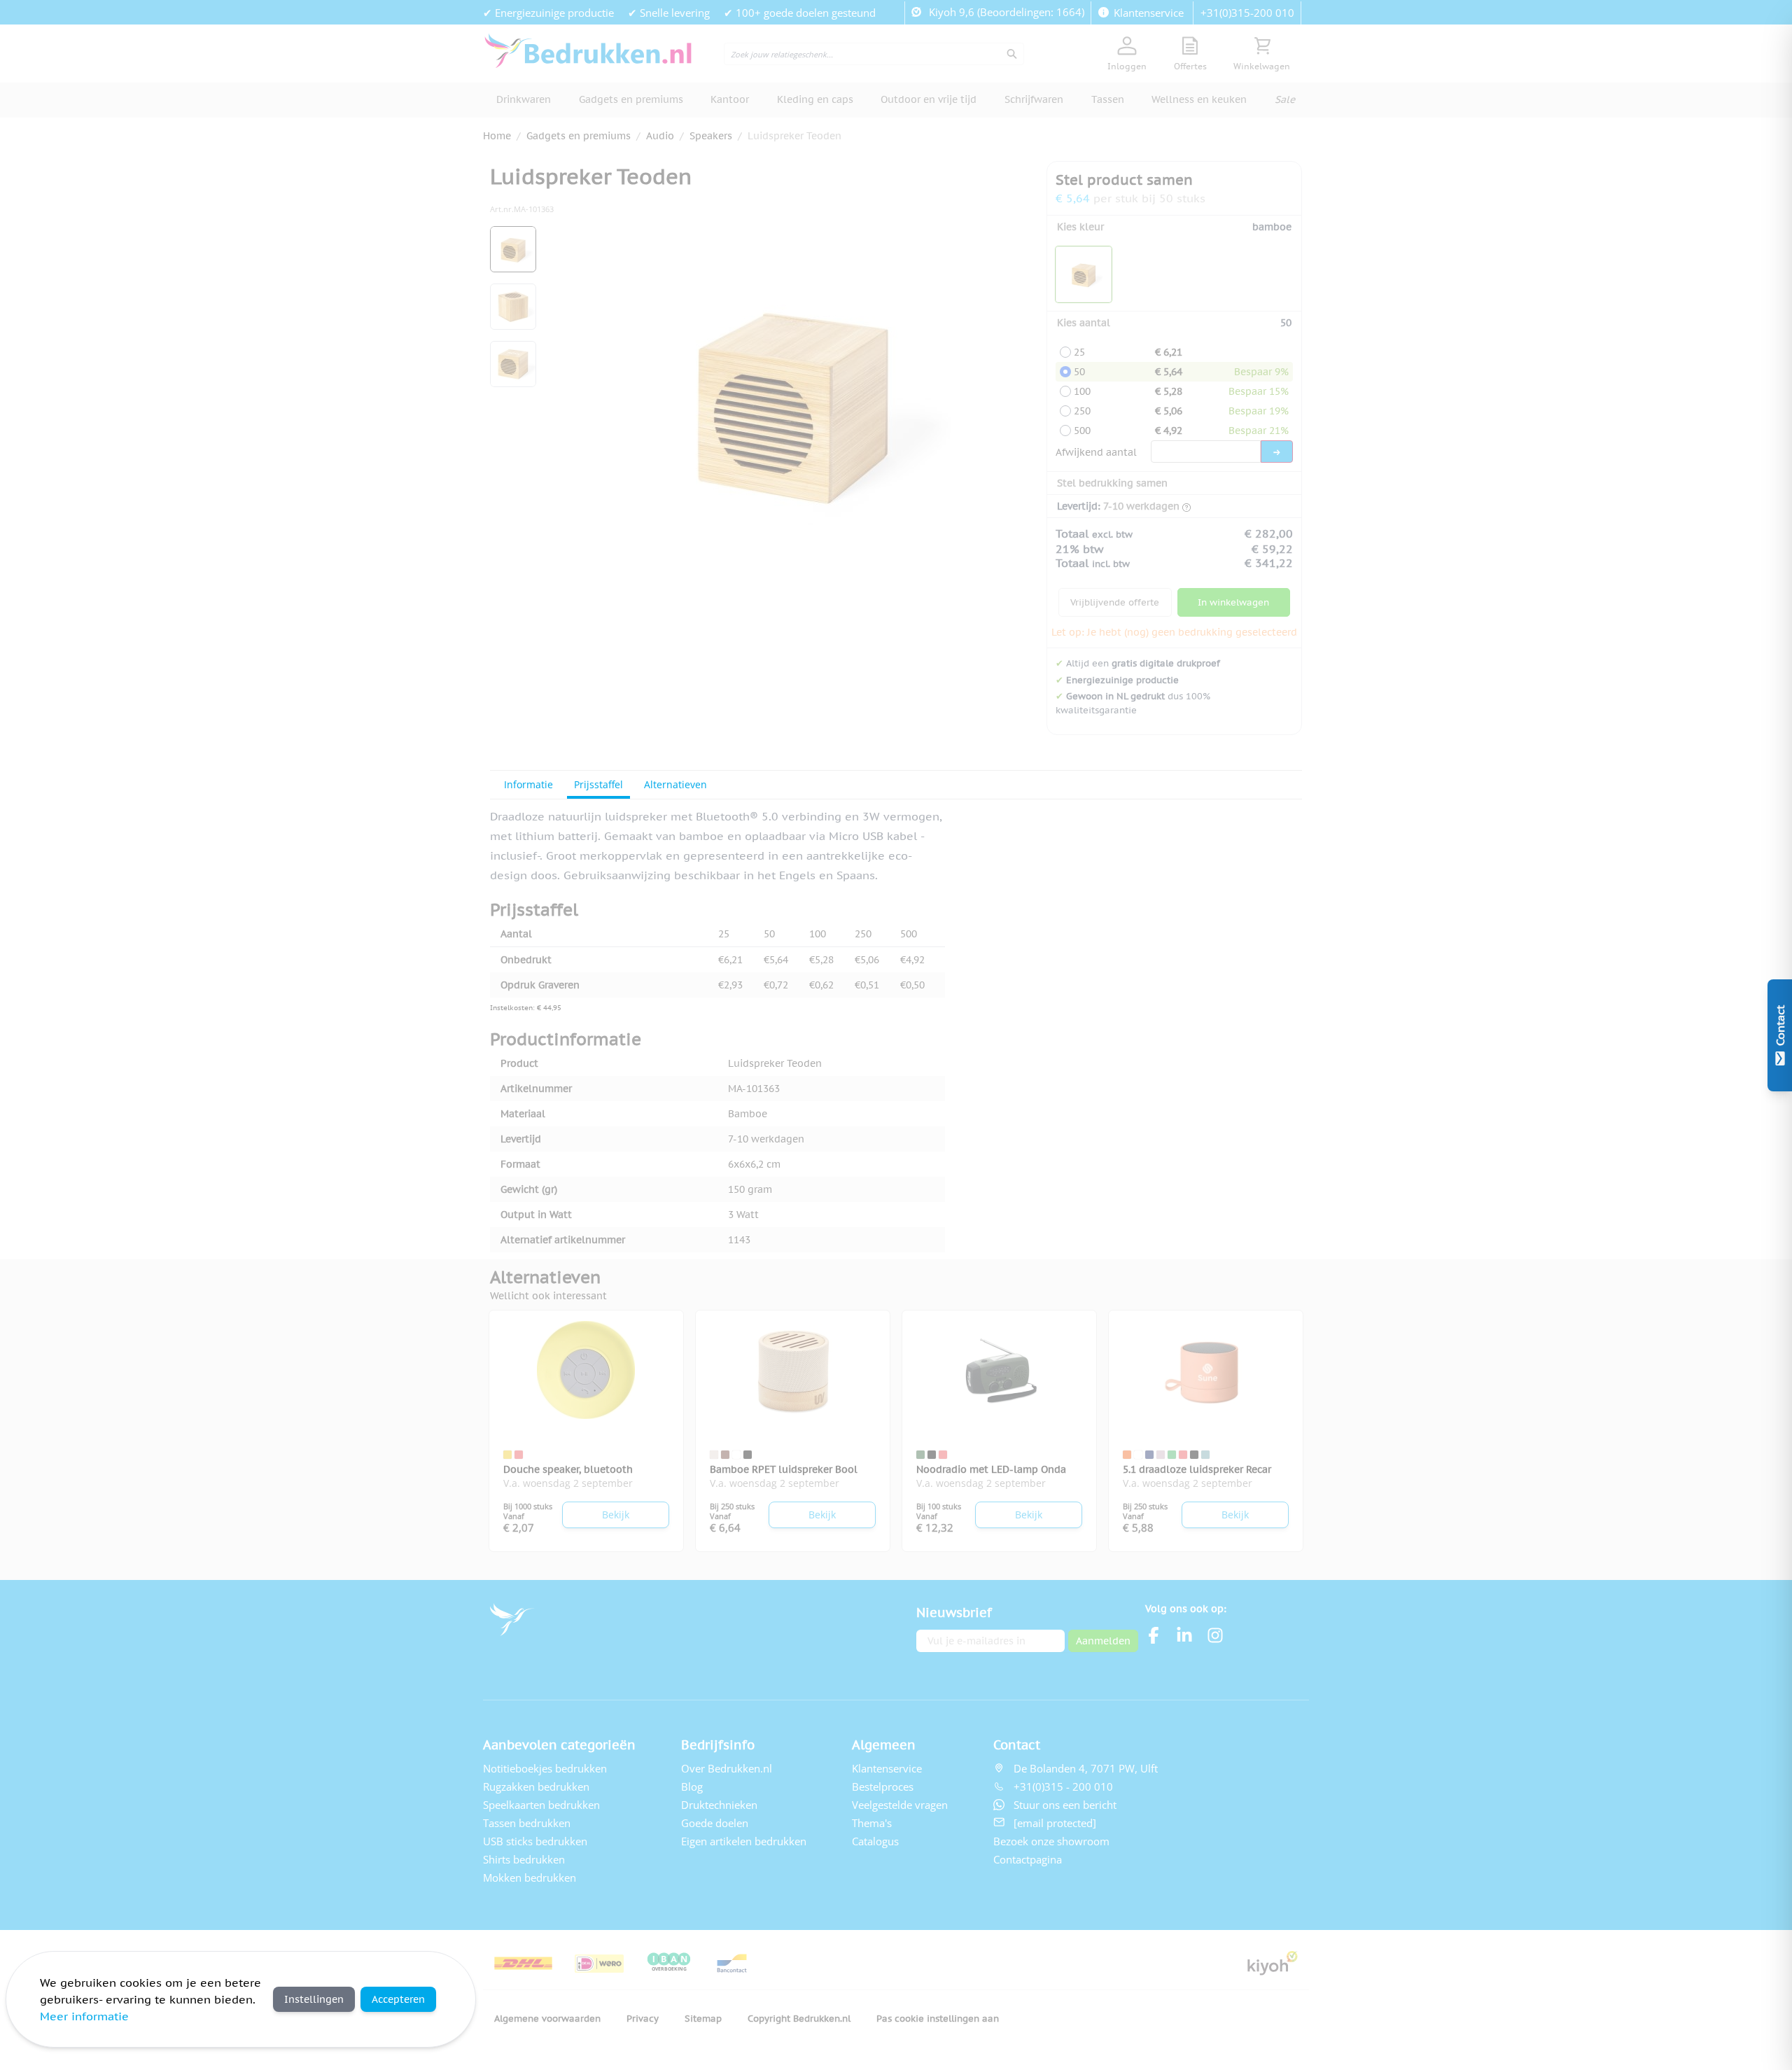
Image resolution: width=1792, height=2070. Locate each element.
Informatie (528, 784)
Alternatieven (675, 784)
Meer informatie (84, 2016)
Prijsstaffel (598, 784)
